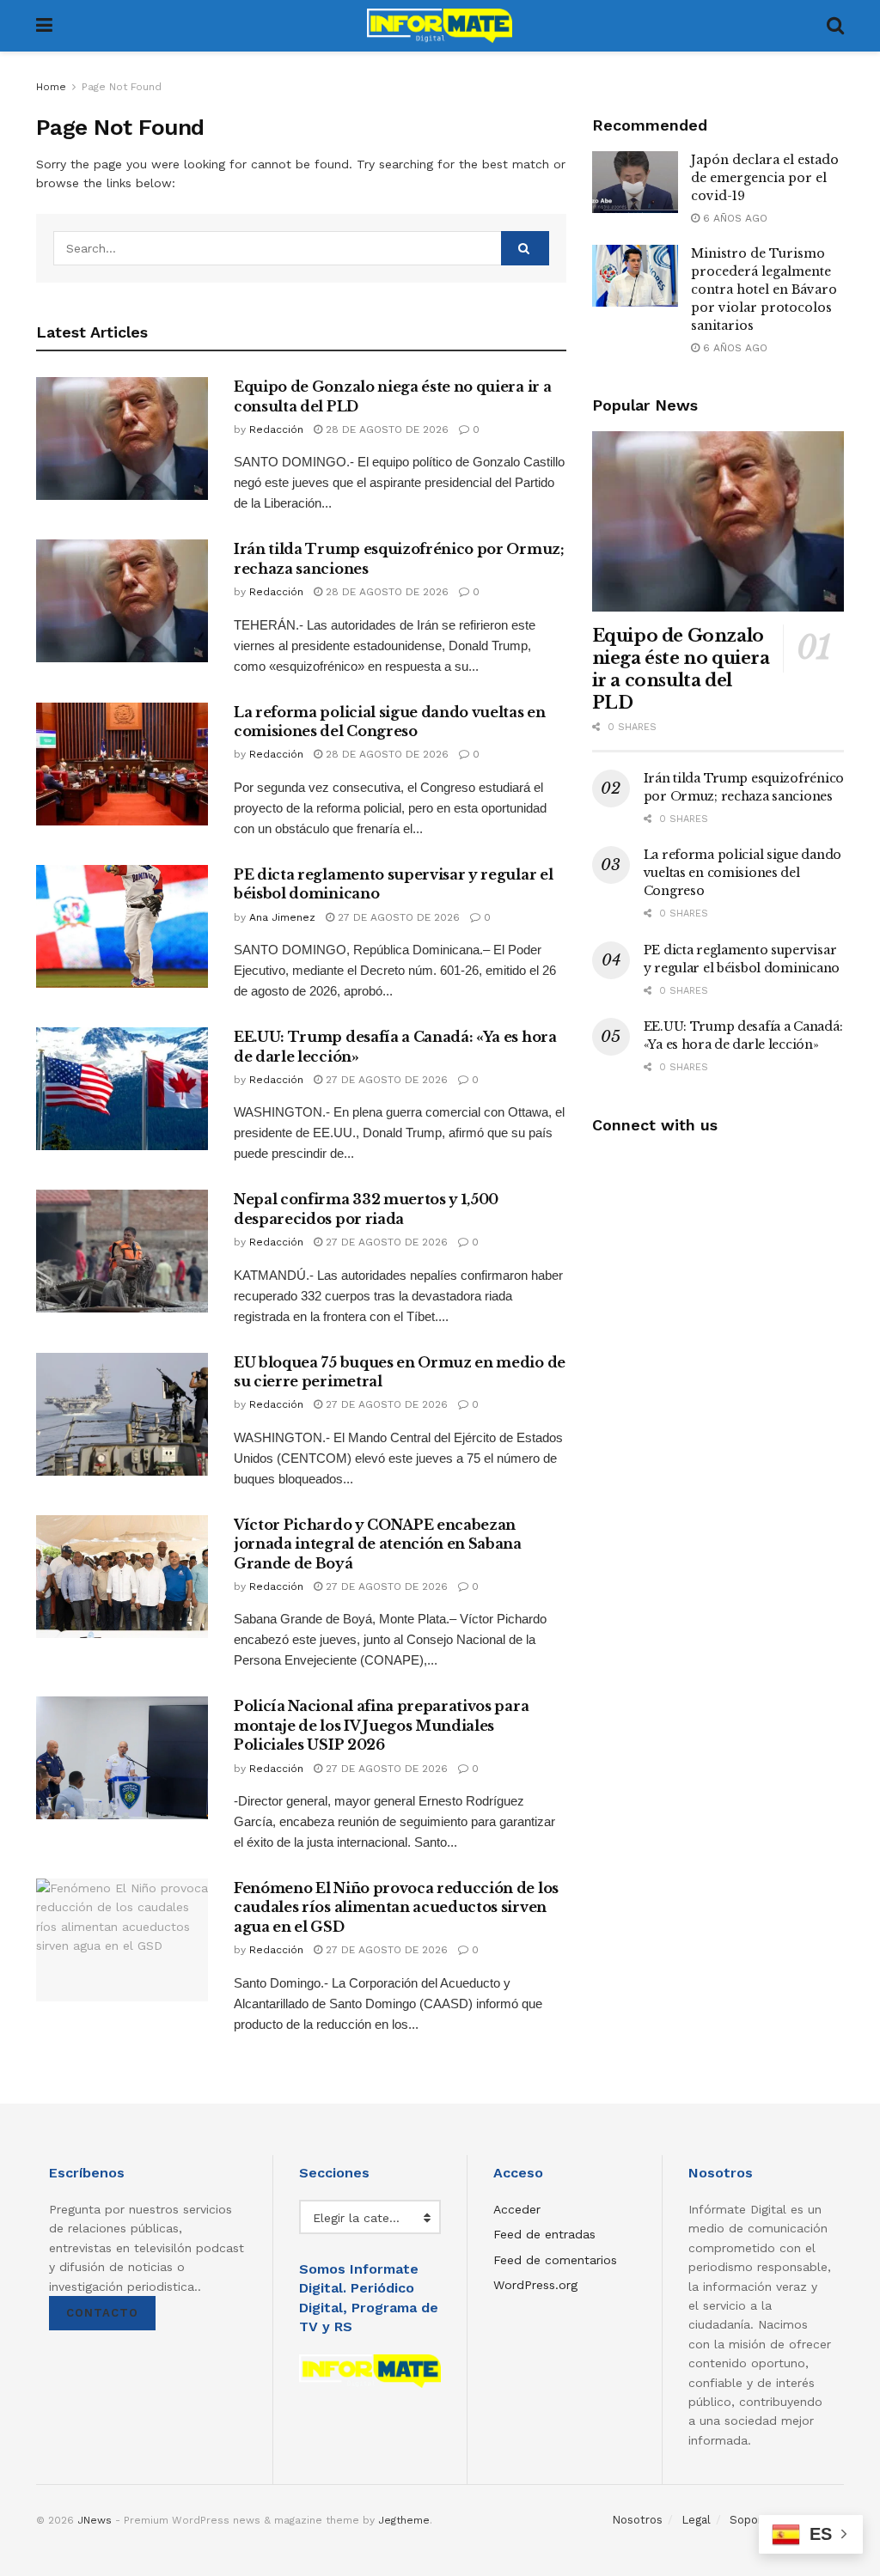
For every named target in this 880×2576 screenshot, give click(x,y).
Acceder (517, 2209)
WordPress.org (535, 2285)
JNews (95, 2520)
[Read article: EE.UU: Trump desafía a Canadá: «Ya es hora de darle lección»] (122, 1089)
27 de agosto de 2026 (397, 917)
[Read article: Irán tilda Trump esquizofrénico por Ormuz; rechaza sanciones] (122, 601)
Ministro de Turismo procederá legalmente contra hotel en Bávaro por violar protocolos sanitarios (764, 289)
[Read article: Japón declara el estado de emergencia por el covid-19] (635, 182)
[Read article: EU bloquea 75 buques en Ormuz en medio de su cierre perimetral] (122, 1414)
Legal (696, 2520)
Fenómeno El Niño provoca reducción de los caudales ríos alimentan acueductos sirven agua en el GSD (396, 1907)
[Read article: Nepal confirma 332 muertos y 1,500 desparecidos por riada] (122, 1251)
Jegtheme (404, 2520)
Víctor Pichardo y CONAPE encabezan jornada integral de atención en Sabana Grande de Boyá (378, 1544)
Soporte (752, 2520)
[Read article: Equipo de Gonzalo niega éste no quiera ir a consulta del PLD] (122, 438)
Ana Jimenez (282, 917)
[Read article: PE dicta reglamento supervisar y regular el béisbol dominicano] (122, 926)
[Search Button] (835, 26)
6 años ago (733, 218)
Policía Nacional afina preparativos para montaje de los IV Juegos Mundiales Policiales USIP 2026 (381, 1725)
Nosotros (637, 2520)
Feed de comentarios (555, 2260)
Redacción (276, 429)
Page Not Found (122, 87)
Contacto (102, 2313)
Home (51, 87)
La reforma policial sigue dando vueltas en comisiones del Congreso (742, 873)
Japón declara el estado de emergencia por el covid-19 (765, 178)
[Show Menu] (44, 26)
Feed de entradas (544, 2234)
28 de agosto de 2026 (385, 429)
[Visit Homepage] (440, 26)
